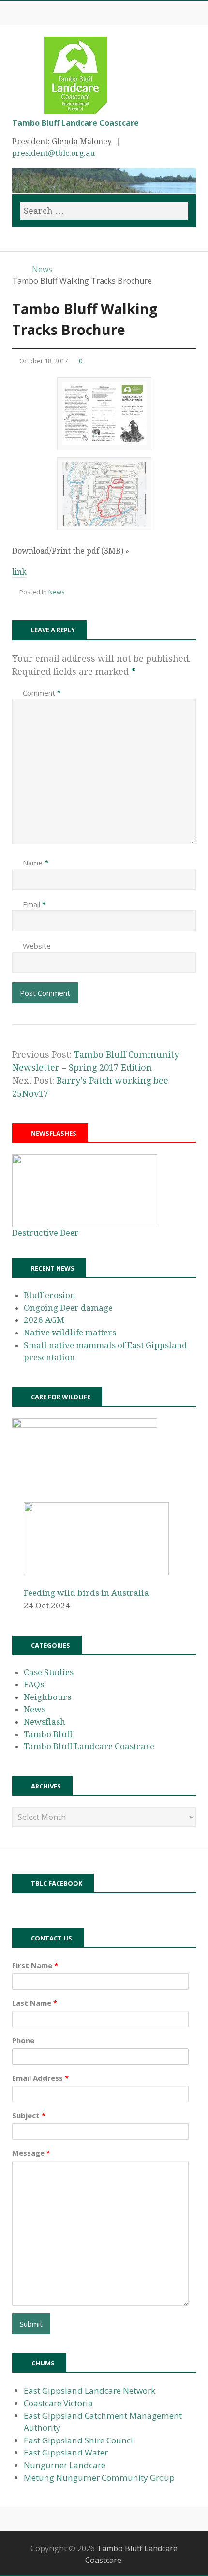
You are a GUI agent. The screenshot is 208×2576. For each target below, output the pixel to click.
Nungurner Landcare (65, 2465)
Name (36, 863)
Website (37, 946)
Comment (42, 693)
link (19, 572)
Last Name (35, 2003)
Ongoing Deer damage (68, 1308)
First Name (35, 1965)
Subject (29, 2115)
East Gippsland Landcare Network (89, 2390)
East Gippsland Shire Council (80, 2440)
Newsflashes (54, 1133)
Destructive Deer (45, 1233)
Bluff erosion (50, 1295)
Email (34, 904)
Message (31, 2153)
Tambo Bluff (48, 1734)
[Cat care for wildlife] (85, 1425)
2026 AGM (44, 1320)
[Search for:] (104, 211)
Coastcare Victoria (58, 2403)
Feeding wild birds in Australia (86, 1593)
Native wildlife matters (70, 1333)
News (57, 592)
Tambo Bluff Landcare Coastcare (75, 123)
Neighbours (47, 1697)
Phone (23, 2040)
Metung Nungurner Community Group (99, 2478)
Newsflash (45, 1722)
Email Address (40, 2078)
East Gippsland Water (66, 2452)
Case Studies (49, 1672)
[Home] (17, 269)
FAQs (34, 1684)
